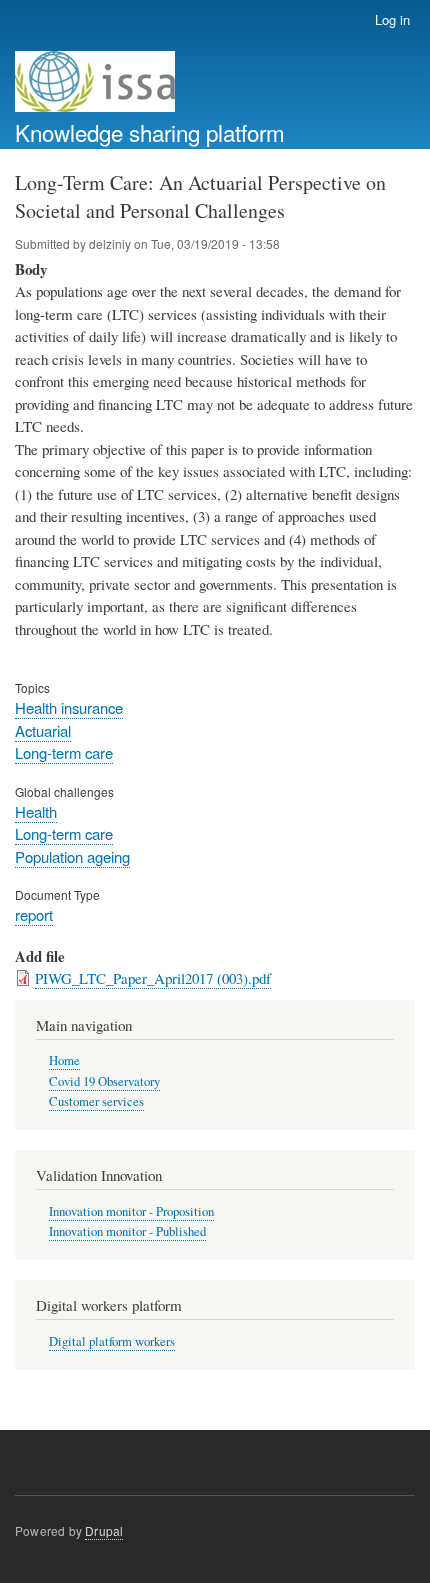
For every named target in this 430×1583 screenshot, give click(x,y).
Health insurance (69, 707)
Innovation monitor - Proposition (131, 1211)
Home (64, 1060)
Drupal (104, 1530)
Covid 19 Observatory (104, 1081)
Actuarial (43, 730)
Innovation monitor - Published (127, 1231)
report (34, 914)
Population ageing (72, 856)
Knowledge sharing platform (150, 132)
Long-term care (64, 752)
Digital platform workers (112, 1341)
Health (36, 811)
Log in (392, 19)
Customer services (96, 1101)
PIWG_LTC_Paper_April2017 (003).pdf (153, 978)
